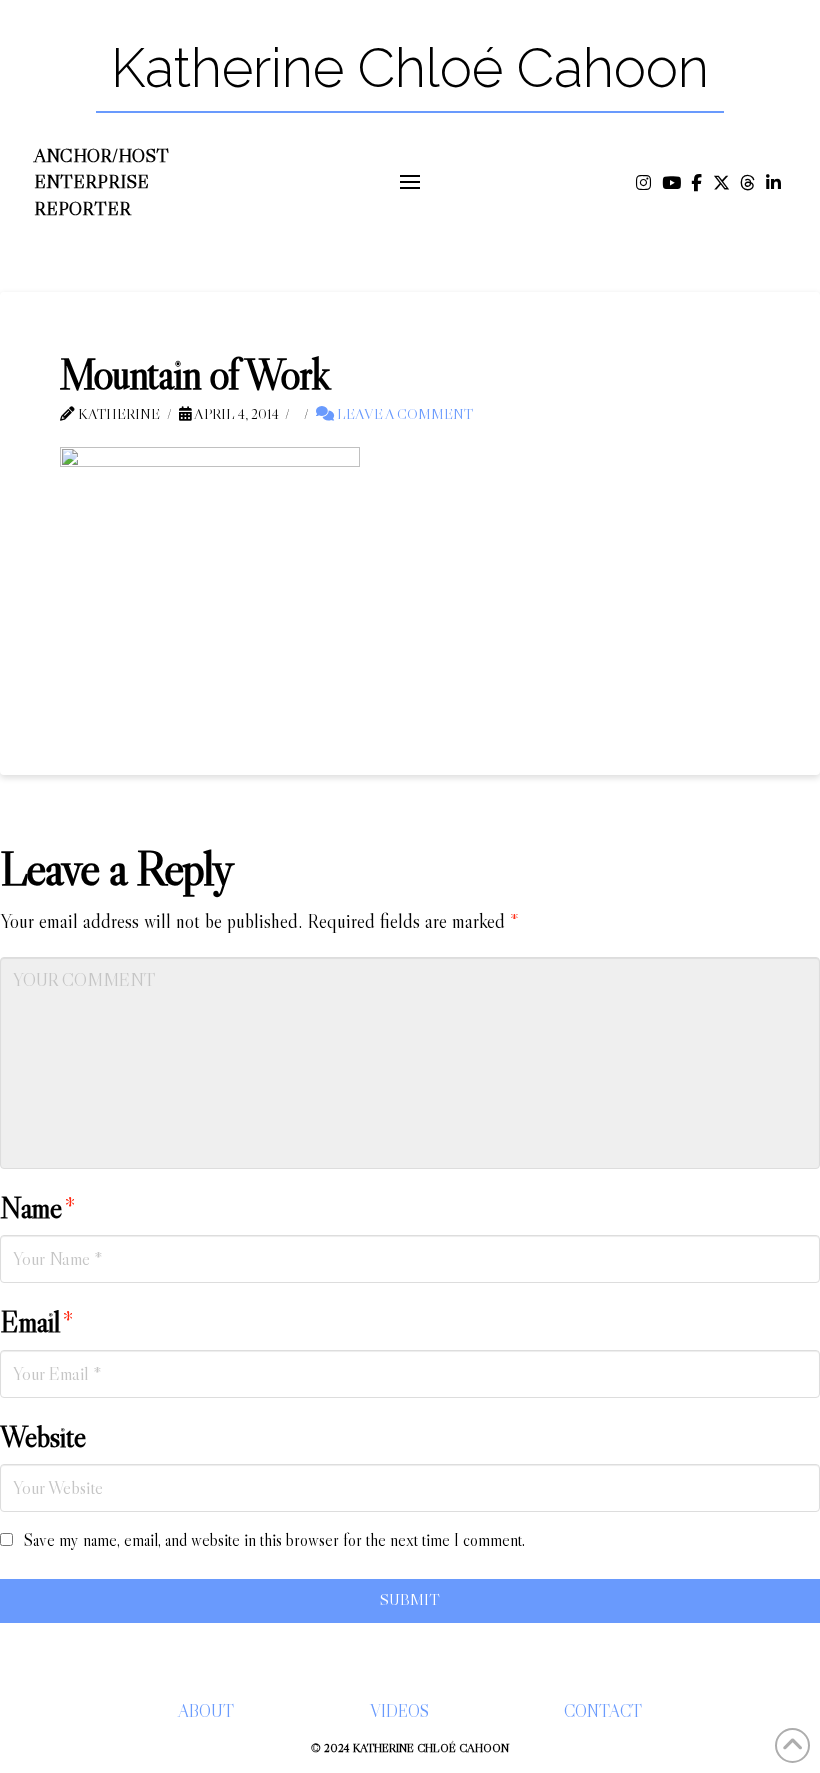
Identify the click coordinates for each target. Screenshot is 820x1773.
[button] (410, 182)
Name (38, 1208)
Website (43, 1437)
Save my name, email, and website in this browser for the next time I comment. (274, 1540)
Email (37, 1322)
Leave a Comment (403, 414)
